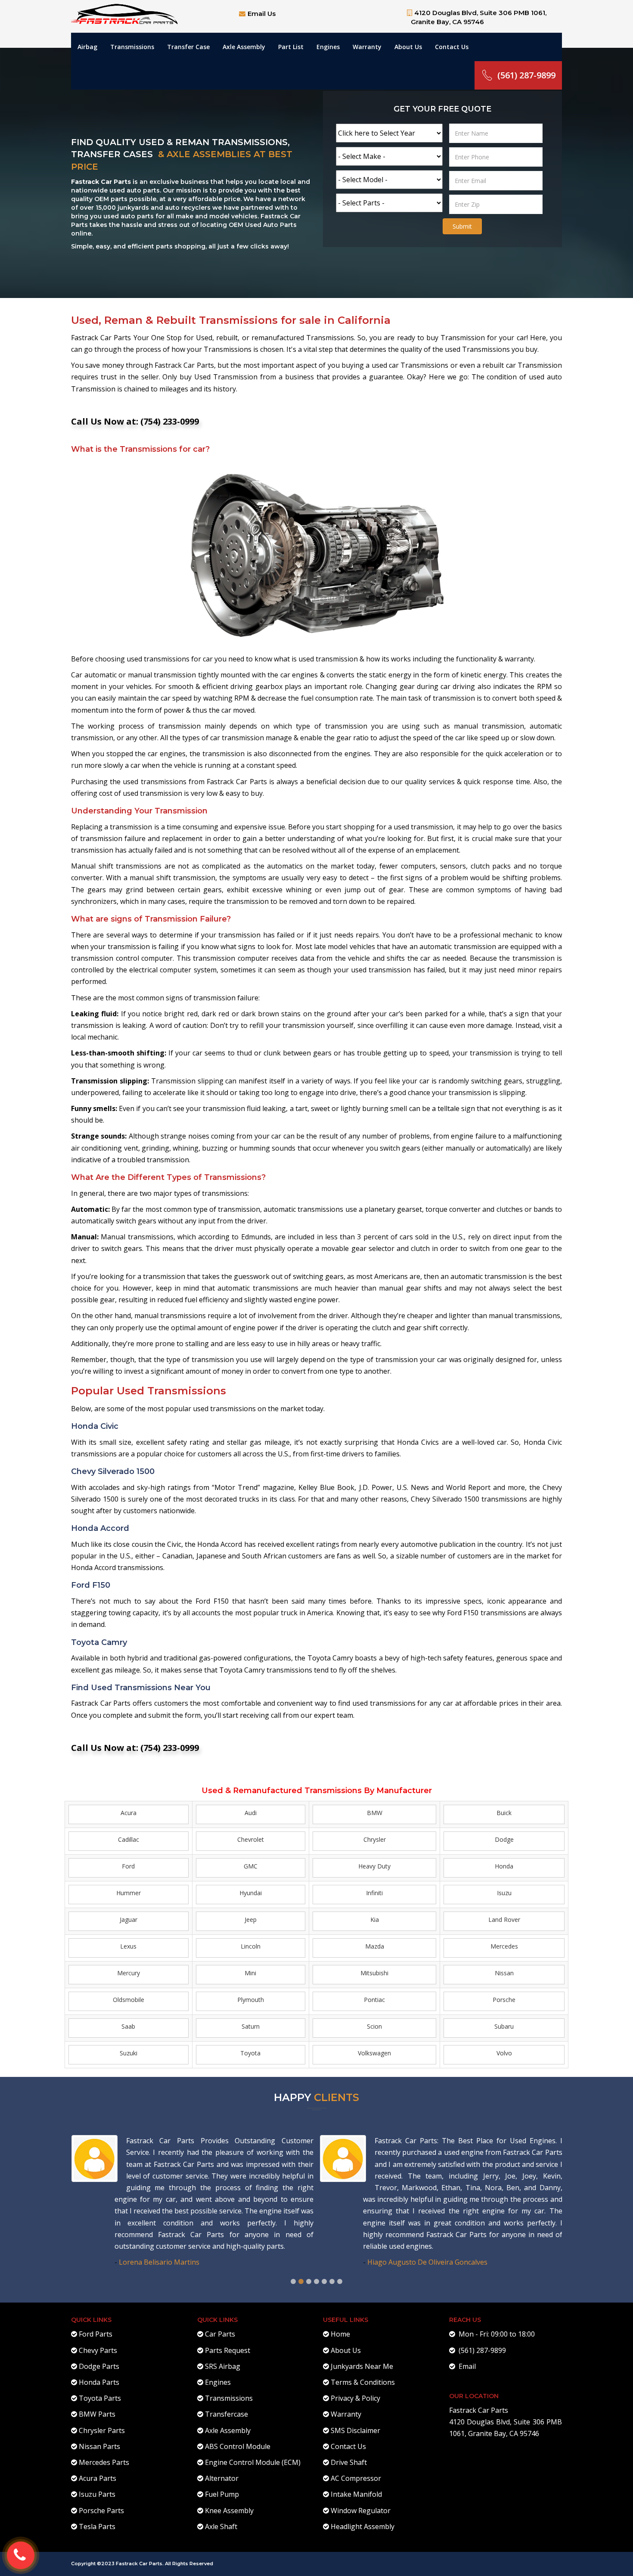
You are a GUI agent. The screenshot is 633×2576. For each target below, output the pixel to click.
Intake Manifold (356, 2494)
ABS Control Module (238, 2446)
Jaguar (129, 1920)
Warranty (367, 47)
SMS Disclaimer (355, 2430)
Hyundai (251, 1893)
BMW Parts (97, 2414)
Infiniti (374, 1893)
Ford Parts (96, 2334)
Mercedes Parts (104, 2462)
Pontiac (374, 2000)
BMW (375, 1813)
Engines (328, 47)
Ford (128, 1866)
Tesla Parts (97, 2526)
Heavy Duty (374, 1866)
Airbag (87, 47)
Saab (128, 2026)
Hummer (129, 1893)
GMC (251, 1866)
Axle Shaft (221, 2526)
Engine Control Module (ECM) (253, 2462)
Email (465, 2366)
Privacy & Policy (355, 2398)
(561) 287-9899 (526, 75)
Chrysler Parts (102, 2430)
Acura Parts (98, 2478)
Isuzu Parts (97, 2494)
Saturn (251, 2026)
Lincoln (251, 1946)
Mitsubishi (374, 1973)
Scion (374, 2026)
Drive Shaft (349, 2462)
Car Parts (220, 2334)
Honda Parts (99, 2382)
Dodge (504, 1839)
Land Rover (504, 1920)
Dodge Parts (99, 2366)
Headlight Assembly (363, 2526)
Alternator (222, 2478)
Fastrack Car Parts (479, 2410)
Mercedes (504, 1946)
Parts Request (228, 2350)
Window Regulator (361, 2511)
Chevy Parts (98, 2350)
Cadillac (129, 1839)
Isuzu (504, 1893)
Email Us (262, 14)
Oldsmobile (129, 2000)
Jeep (251, 1920)
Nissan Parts (99, 2446)
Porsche (504, 2000)
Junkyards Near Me (362, 2366)
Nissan (504, 1973)
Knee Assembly (229, 2511)
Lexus (128, 1946)
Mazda (375, 1946)
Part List (291, 47)
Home (340, 2334)
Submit (462, 226)
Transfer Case (188, 47)
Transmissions (132, 47)
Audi (251, 1813)
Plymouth (251, 2000)
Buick (504, 1813)
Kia (375, 1920)
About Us (408, 47)
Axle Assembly (244, 47)
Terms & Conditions (363, 2382)
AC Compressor (356, 2478)
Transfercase (227, 2414)
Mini (250, 1973)
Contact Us (452, 47)
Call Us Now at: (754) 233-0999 (135, 421)
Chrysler (375, 1839)
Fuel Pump (222, 2494)
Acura (129, 1813)
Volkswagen (374, 2053)
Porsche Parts (101, 2511)
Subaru (504, 2026)
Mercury (129, 1973)
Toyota (250, 2053)
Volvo (504, 2053)
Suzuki (129, 2053)
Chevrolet (251, 1839)
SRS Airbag (223, 2366)
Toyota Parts (100, 2398)
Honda (504, 1866)
